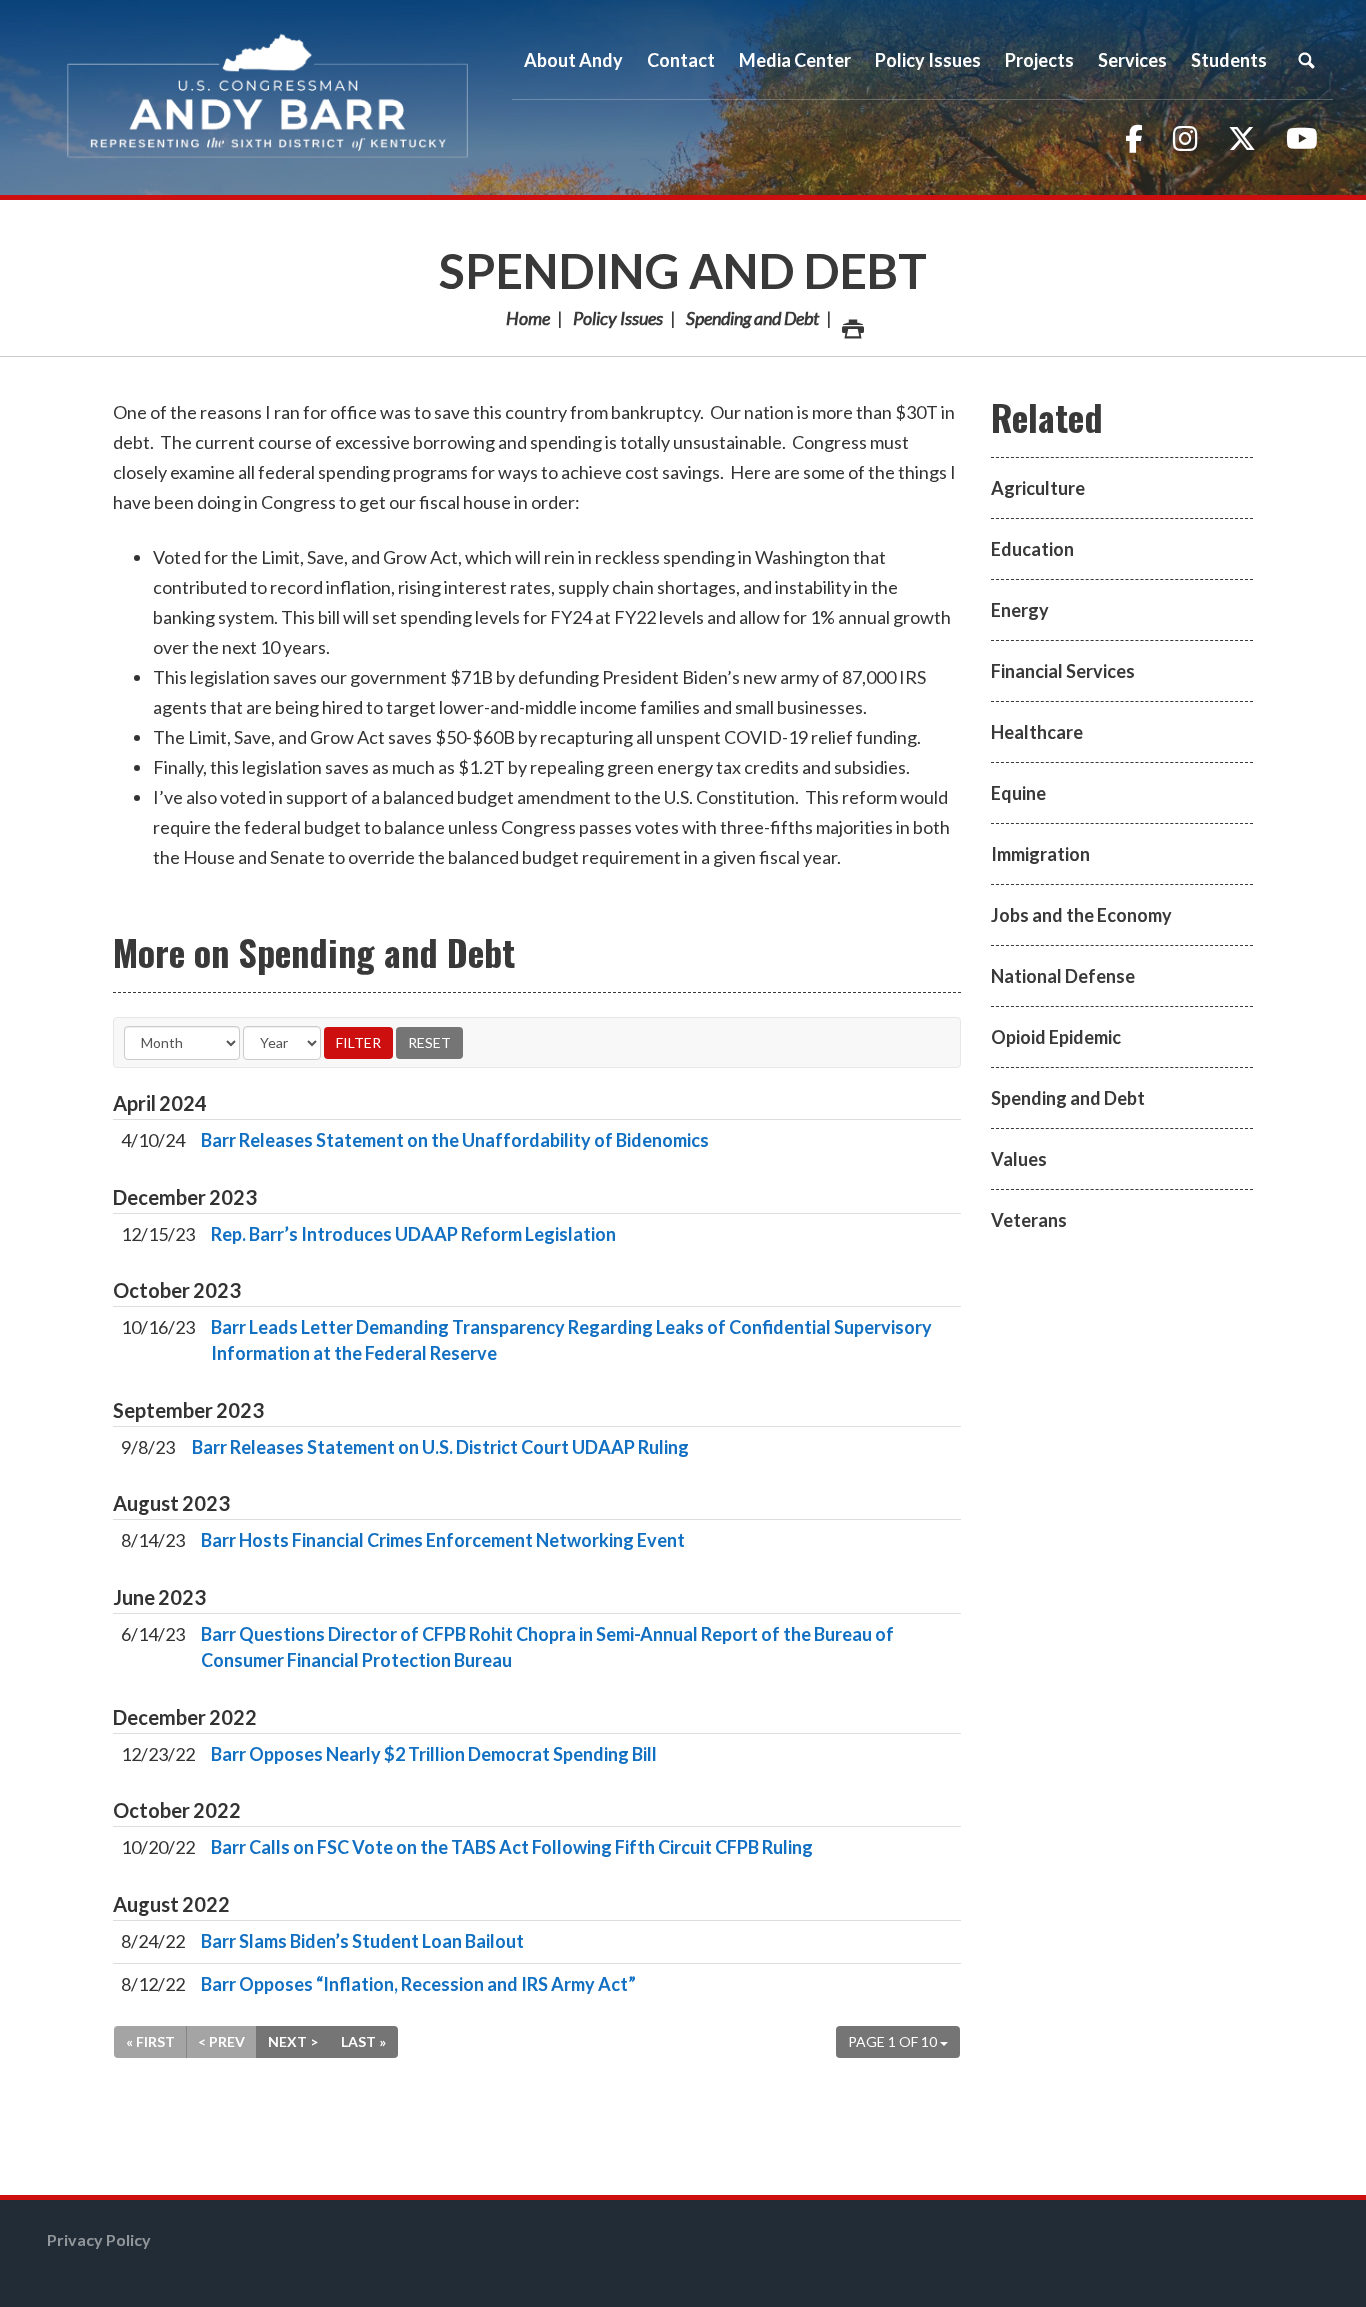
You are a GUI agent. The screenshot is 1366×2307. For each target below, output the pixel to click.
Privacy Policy (99, 2239)
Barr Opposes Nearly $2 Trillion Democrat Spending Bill (434, 1754)
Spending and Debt (683, 270)
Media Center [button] (795, 60)
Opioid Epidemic (1056, 1037)
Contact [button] (681, 60)
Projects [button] (1039, 60)
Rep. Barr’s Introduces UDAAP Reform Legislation (413, 1234)
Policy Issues (618, 318)
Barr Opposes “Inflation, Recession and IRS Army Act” (418, 1984)
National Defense (1063, 976)
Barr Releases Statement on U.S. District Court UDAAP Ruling (440, 1447)
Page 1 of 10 (894, 2041)
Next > (293, 2041)
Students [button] (1229, 60)
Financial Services (1063, 671)
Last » (363, 2041)
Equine (1018, 793)
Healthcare (1037, 732)
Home (528, 318)
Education (1032, 549)
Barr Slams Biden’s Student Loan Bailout (362, 1941)
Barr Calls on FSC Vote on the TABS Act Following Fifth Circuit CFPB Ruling (512, 1847)
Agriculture (1038, 488)
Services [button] (1132, 60)
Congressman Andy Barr (268, 97)
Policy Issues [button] (928, 60)
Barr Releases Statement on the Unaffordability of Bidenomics (455, 1140)
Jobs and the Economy (1081, 915)
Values (1019, 1159)
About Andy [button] (573, 60)
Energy (1020, 610)
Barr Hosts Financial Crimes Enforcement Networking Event (443, 1540)
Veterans (1029, 1220)
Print (851, 318)
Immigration (1040, 854)
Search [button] (1306, 60)
